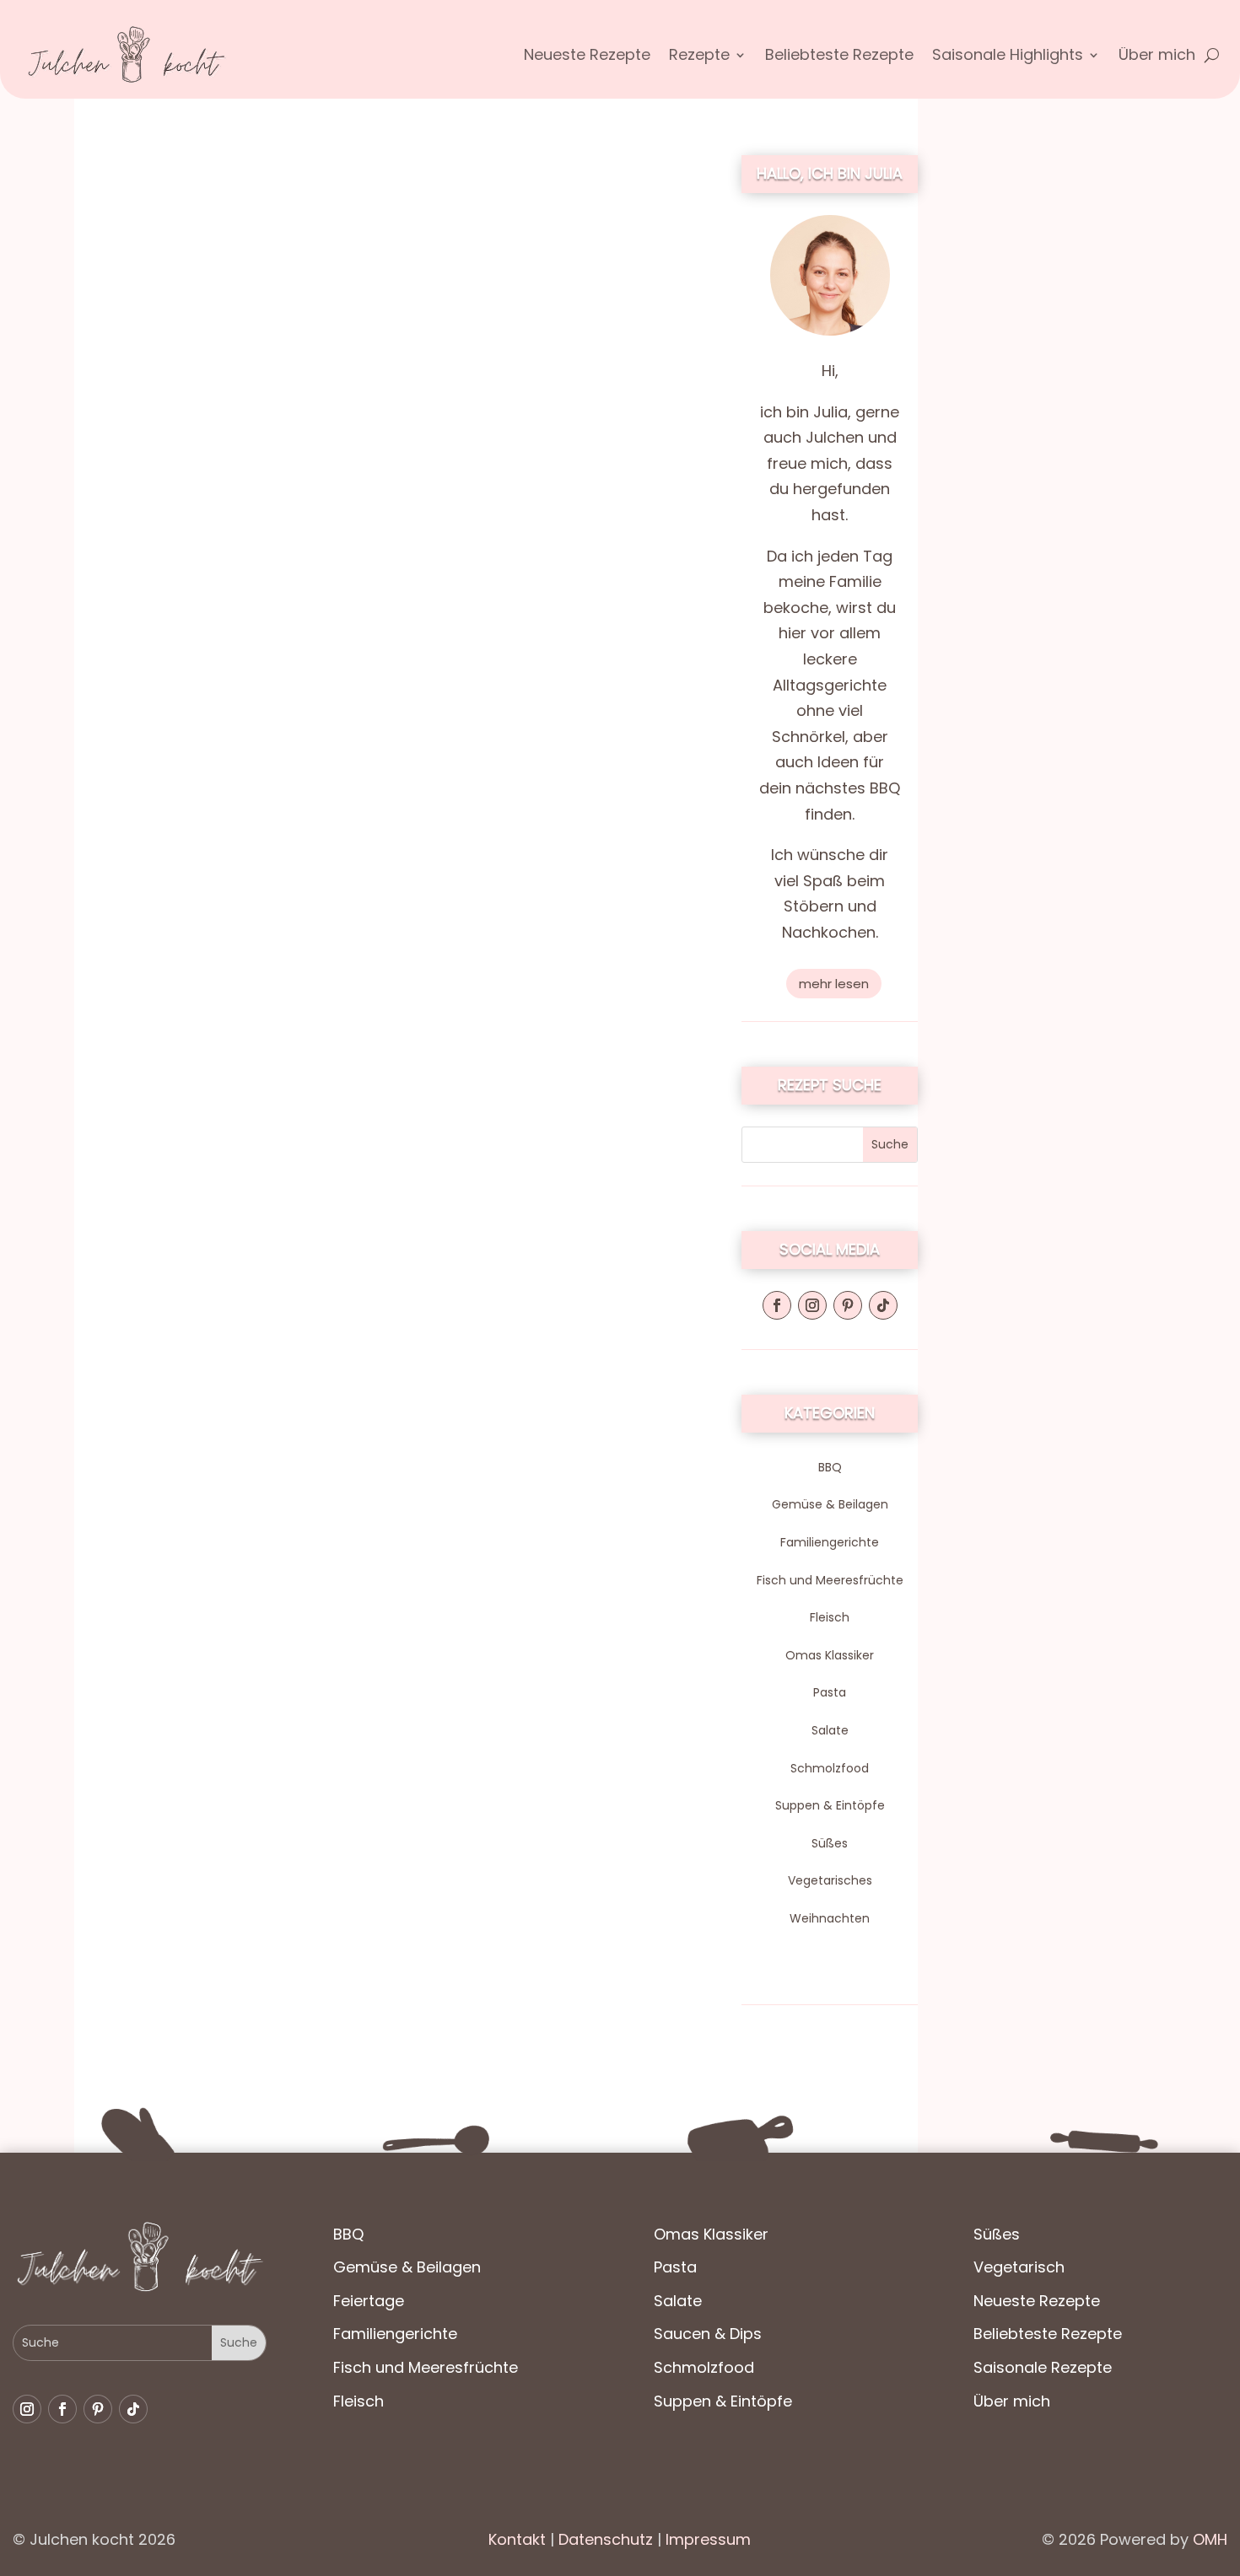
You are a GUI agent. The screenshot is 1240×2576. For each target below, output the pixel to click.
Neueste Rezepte (587, 57)
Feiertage (369, 2301)
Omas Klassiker (830, 1655)
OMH (1210, 2539)
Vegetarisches (830, 1880)
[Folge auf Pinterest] (848, 1305)
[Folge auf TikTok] (883, 1305)
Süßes (830, 1843)
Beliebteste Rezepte (839, 57)
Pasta (830, 1692)
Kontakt (517, 2539)
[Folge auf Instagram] (812, 1305)
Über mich (1157, 57)
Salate (830, 1730)
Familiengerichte (830, 1542)
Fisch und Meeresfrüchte (830, 1580)
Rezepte (699, 57)
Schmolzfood (830, 1768)
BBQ (830, 1467)
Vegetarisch (1019, 2267)
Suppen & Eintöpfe (830, 1805)
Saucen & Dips (708, 2334)
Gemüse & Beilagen (830, 1504)
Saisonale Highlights (1008, 57)
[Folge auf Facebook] (777, 1305)
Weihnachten (830, 1918)
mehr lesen (834, 984)
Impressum (708, 2539)
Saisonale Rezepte (1043, 2367)
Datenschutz (604, 2539)
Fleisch (830, 1617)
